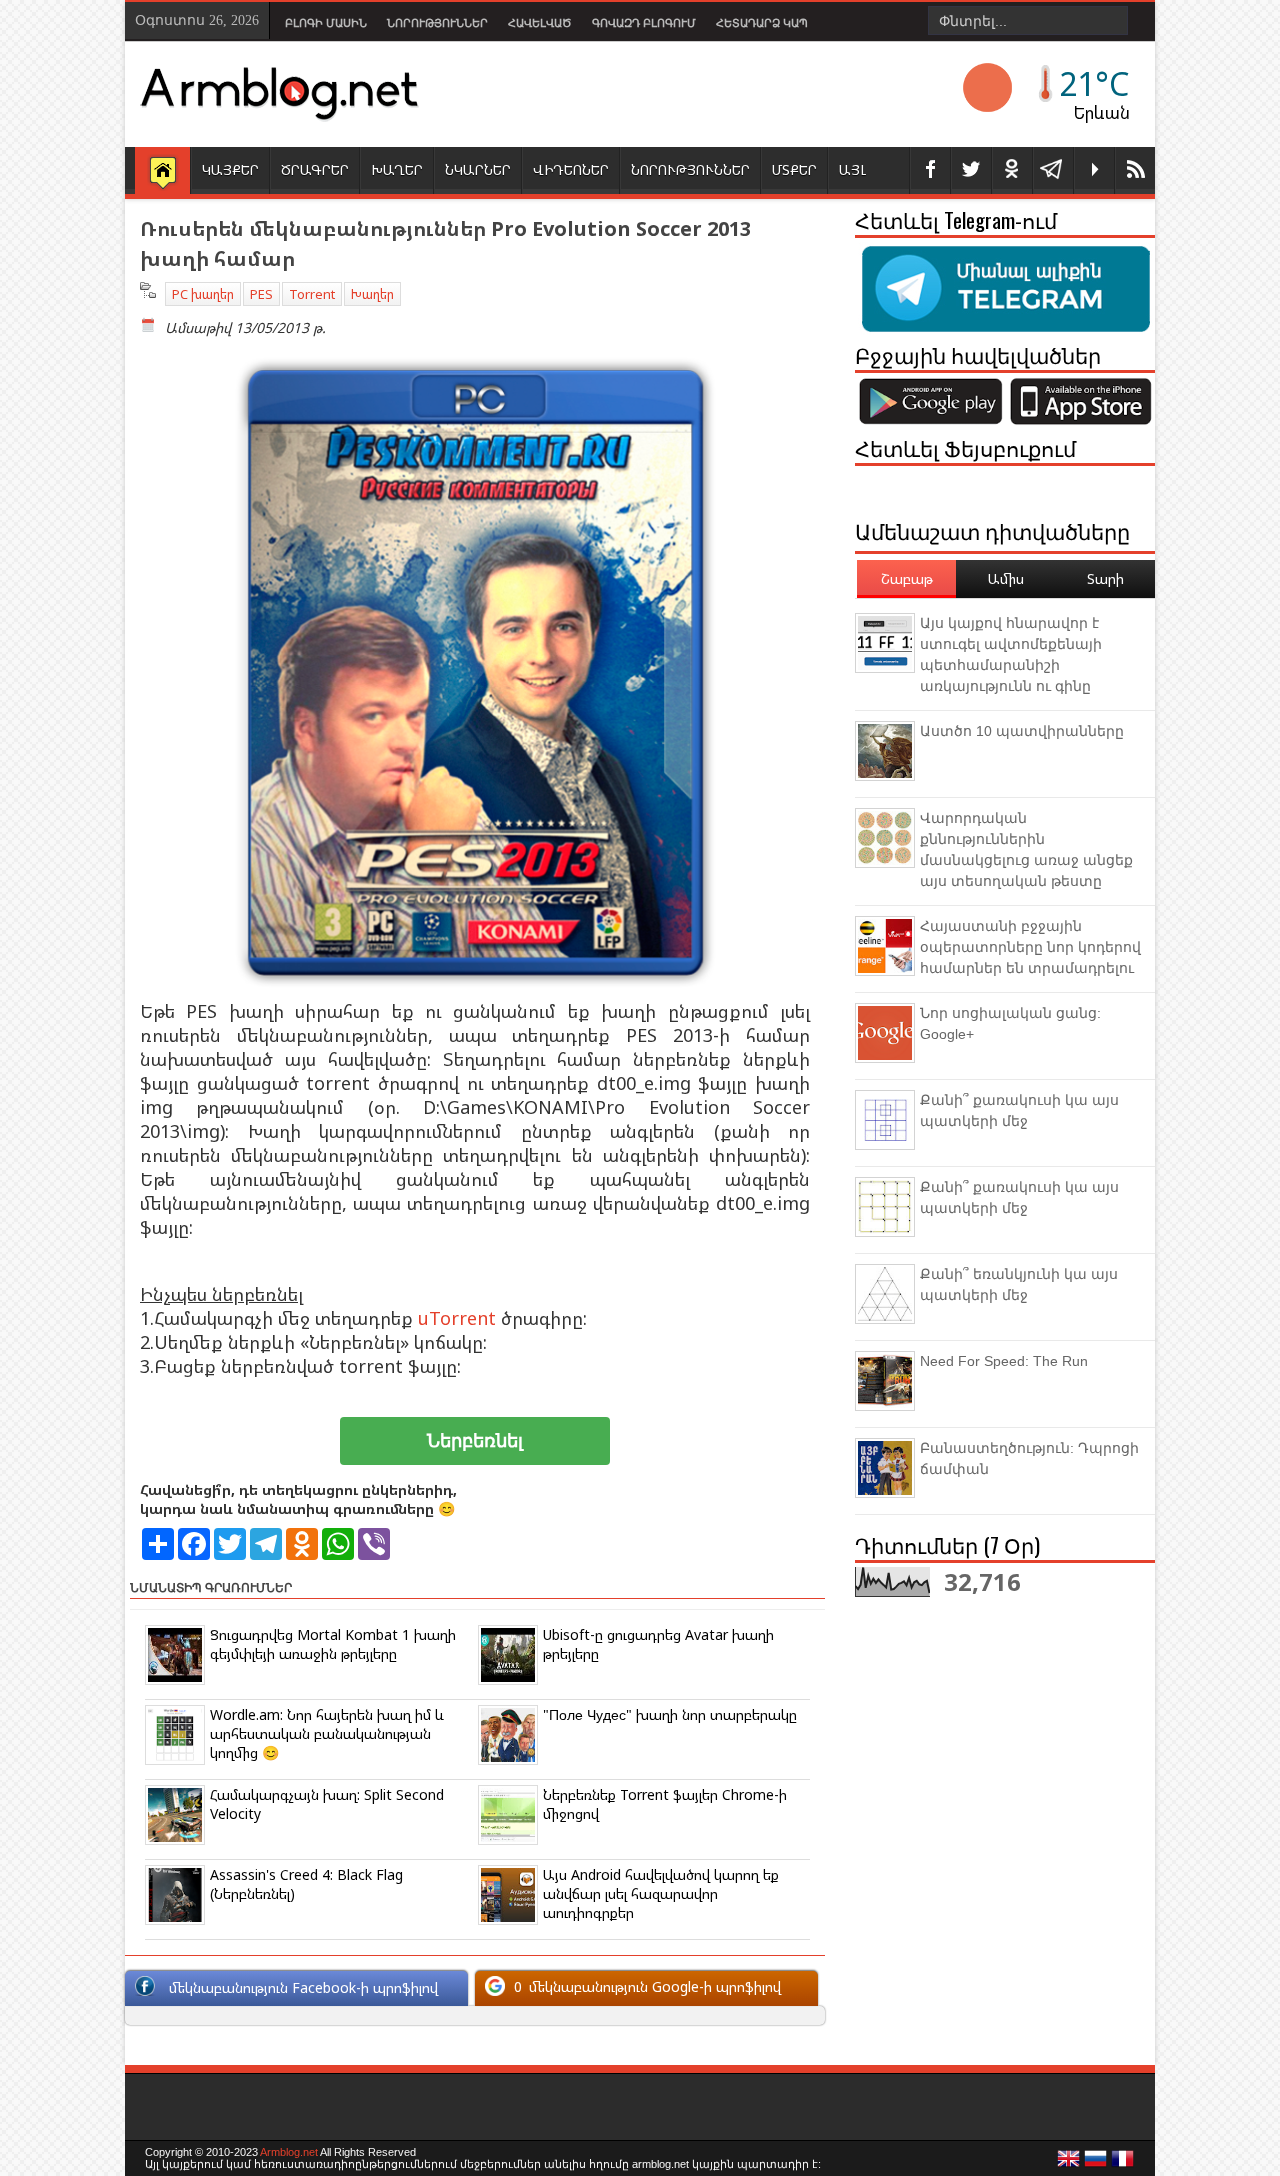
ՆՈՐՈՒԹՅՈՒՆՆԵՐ (690, 169)
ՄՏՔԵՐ (794, 169)
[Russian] (1096, 2164)
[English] (1069, 2164)
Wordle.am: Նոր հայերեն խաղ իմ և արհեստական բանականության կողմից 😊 (327, 1733)
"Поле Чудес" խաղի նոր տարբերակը (670, 1714)
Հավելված (540, 23)
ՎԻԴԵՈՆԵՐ (571, 169)
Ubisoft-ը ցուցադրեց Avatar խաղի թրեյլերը (658, 1644)
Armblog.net (289, 2152)
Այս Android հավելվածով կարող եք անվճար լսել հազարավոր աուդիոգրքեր (661, 1893)
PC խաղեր (203, 294)
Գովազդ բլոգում (644, 23)
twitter (971, 170)
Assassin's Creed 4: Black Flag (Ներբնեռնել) (306, 1884)
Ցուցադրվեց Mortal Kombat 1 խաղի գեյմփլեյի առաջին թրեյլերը (333, 1644)
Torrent (312, 294)
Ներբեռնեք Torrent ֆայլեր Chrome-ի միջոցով (665, 1804)
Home (162, 172)
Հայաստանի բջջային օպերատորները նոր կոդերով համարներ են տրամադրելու (1030, 947)
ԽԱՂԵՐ (397, 169)
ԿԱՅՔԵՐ (230, 169)
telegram (1053, 170)
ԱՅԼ (852, 169)
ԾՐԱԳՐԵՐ (315, 169)
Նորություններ (437, 23)
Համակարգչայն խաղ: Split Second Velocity (327, 1804)
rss (1135, 170)
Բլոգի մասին (326, 23)
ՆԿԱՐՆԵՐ (478, 169)
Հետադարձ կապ (762, 23)
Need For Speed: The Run (1004, 1361)
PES (261, 294)
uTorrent (457, 1318)
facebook (930, 170)
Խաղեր (372, 294)
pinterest (1012, 170)
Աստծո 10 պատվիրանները (1022, 731)
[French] (1123, 2164)
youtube (1094, 170)
